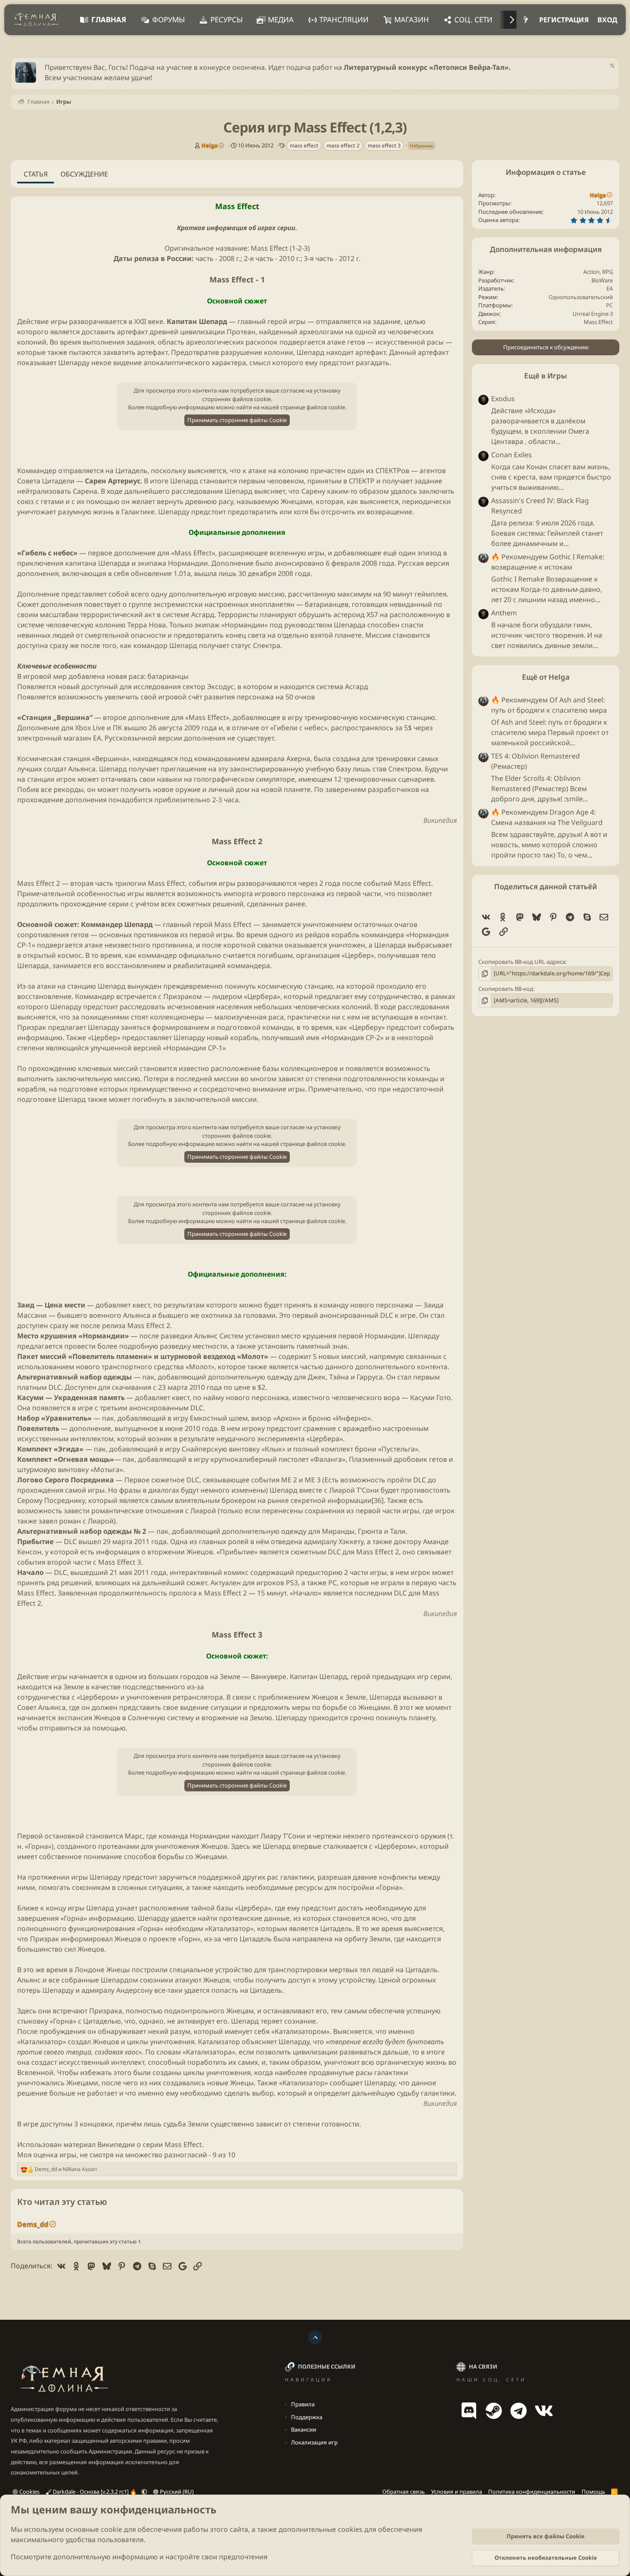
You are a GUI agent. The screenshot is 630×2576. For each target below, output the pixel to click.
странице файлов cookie (313, 407)
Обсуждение (84, 174)
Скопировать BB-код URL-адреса (522, 962)
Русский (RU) (176, 2492)
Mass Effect (598, 322)
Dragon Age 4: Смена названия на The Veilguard (547, 817)
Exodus (503, 399)
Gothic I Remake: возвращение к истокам (548, 562)
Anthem (504, 613)
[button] (144, 2492)
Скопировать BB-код (506, 989)
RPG (607, 272)
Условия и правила (457, 2492)
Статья (36, 174)
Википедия (440, 820)
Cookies (29, 2492)
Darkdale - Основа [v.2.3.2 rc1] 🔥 (95, 2492)
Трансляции (344, 19)
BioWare (602, 280)
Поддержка (307, 2417)
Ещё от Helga (546, 677)
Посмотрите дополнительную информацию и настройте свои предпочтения (139, 2557)
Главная (109, 19)
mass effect (304, 145)
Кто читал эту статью (62, 2202)
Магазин (412, 19)
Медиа (281, 19)
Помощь (593, 2492)
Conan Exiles (511, 455)
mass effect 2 (343, 145)
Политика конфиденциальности (532, 2492)
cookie (111, 2529)
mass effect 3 (384, 145)
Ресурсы (226, 19)
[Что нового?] (526, 20)
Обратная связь (403, 2492)
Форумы (168, 19)
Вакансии (304, 2429)
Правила (303, 2404)
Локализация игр (314, 2442)
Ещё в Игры (546, 376)
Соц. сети (473, 19)
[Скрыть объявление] (611, 67)
